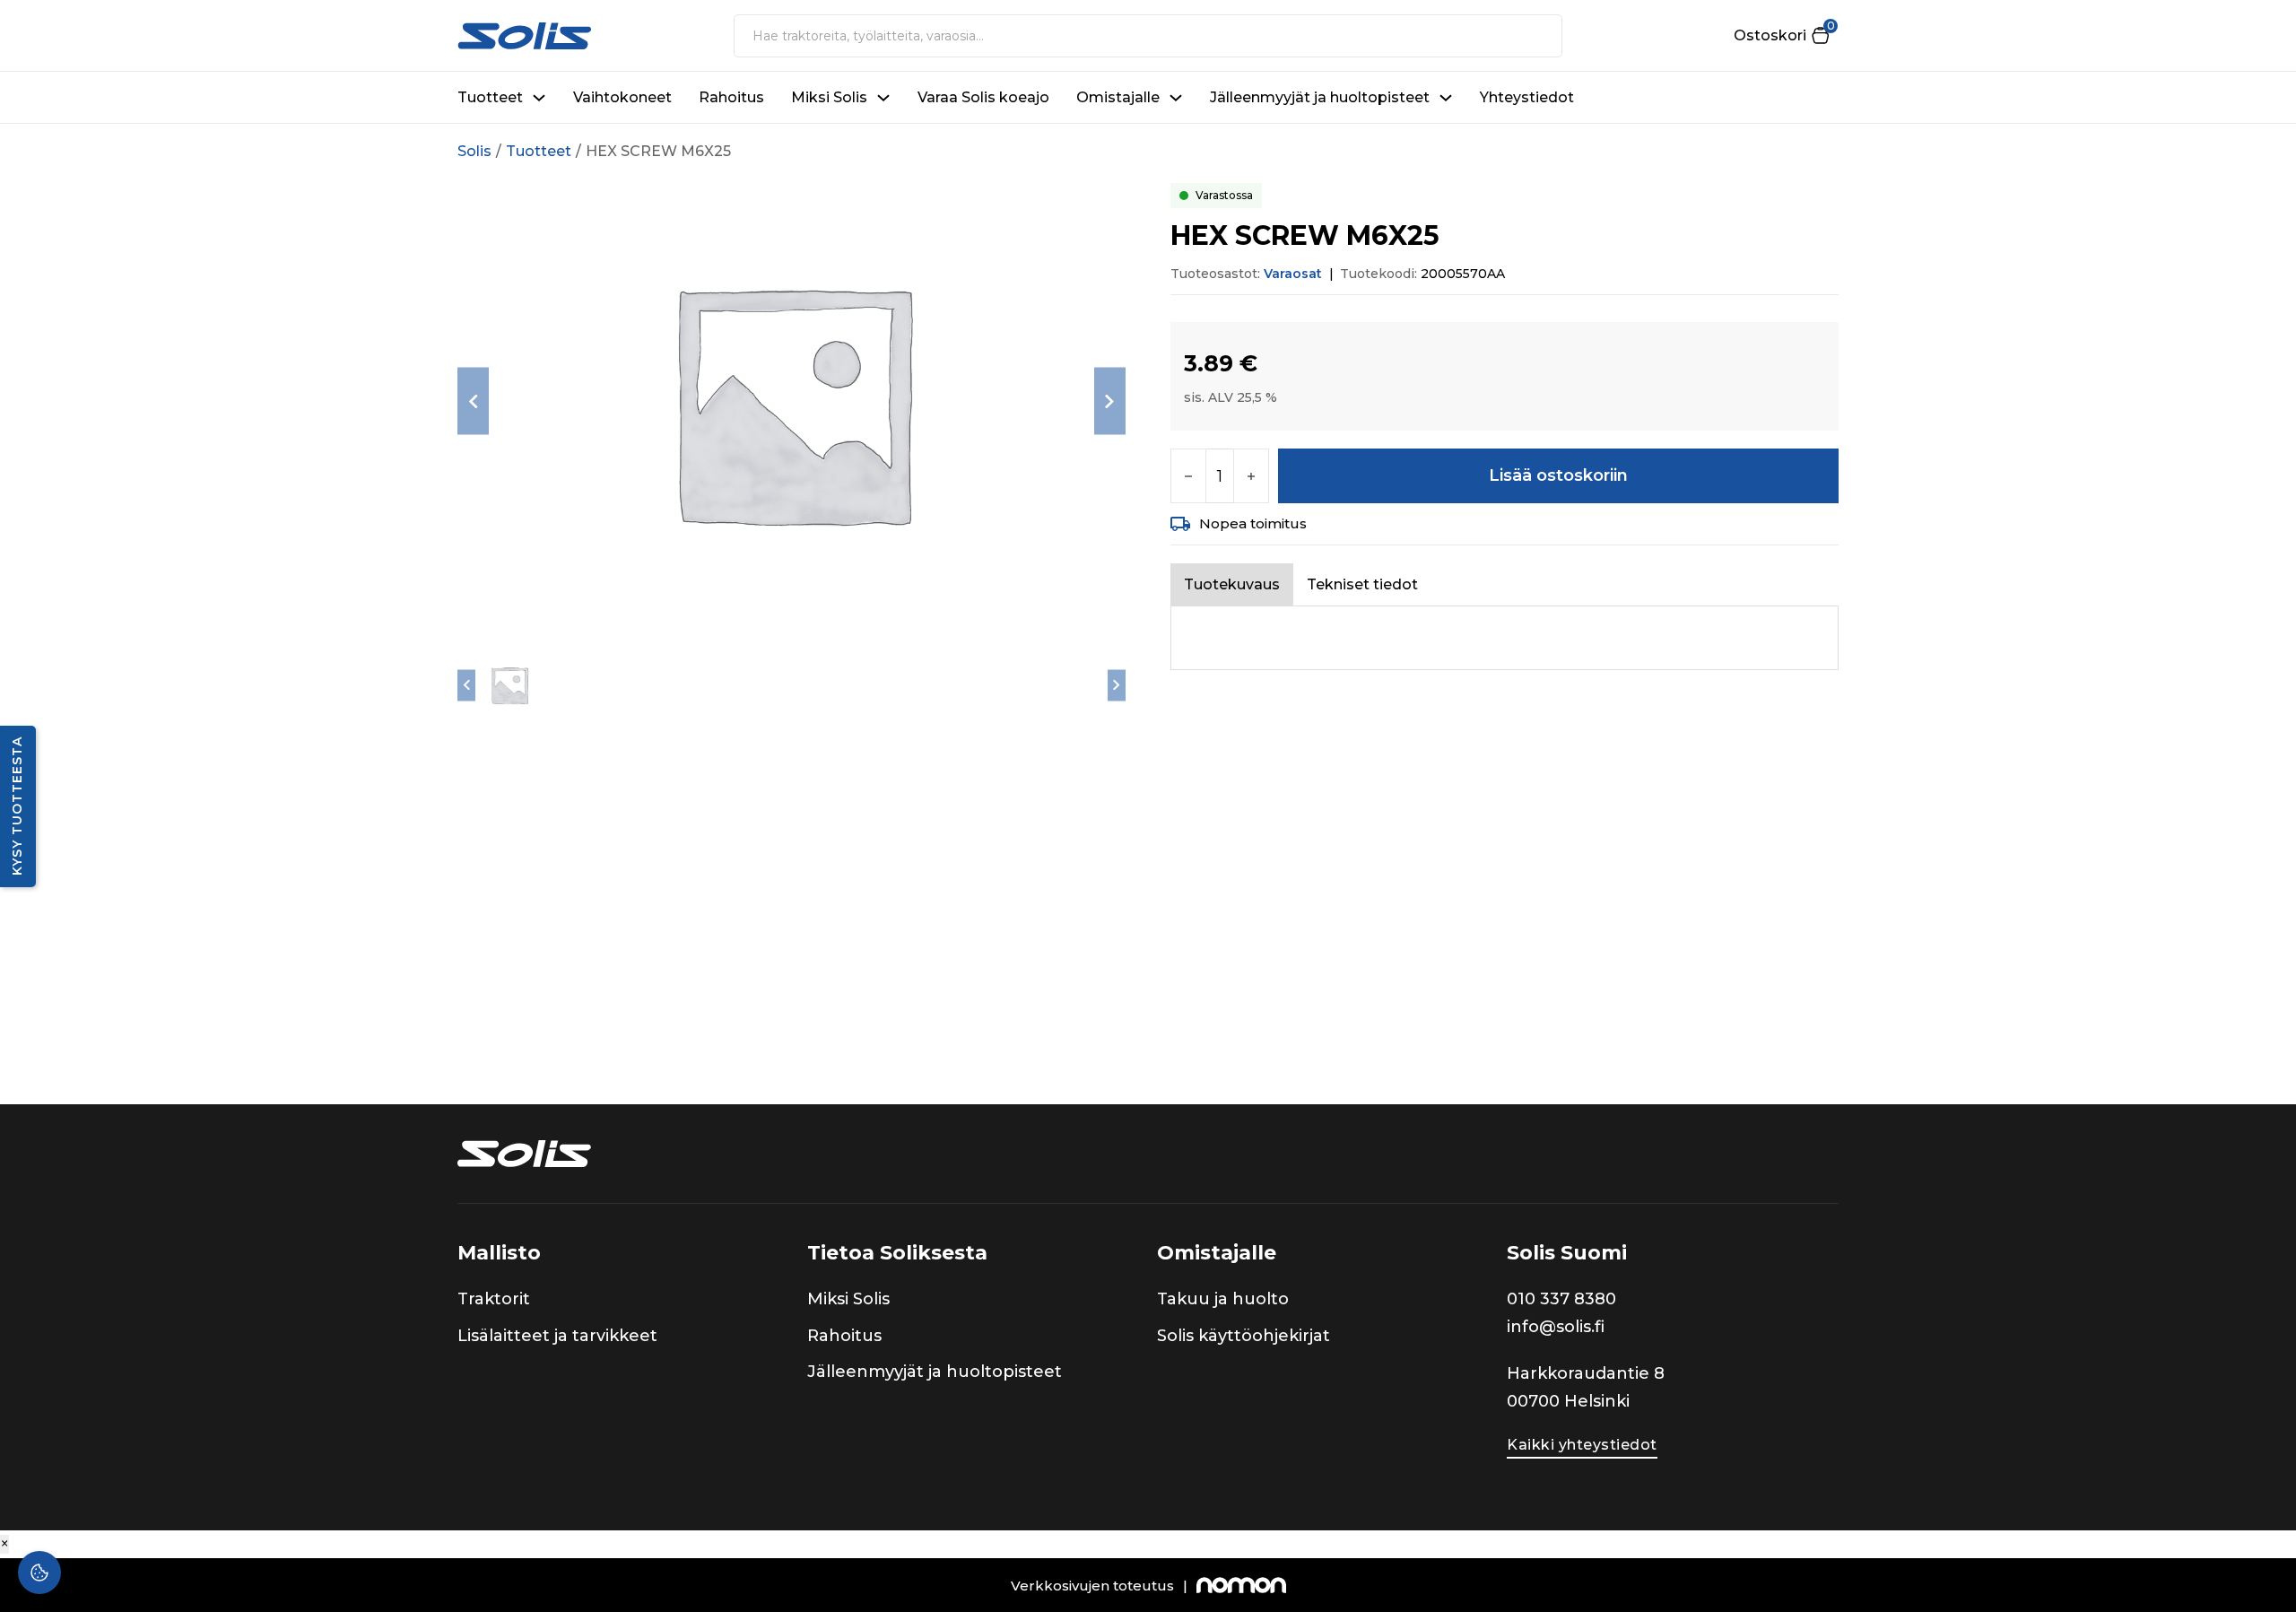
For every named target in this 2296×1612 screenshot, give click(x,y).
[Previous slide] (473, 401)
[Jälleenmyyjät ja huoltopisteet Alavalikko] (1446, 98)
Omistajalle (1118, 97)
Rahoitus (731, 97)
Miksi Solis (829, 97)
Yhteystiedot (1527, 97)
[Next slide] (1110, 401)
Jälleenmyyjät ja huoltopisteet (1320, 97)
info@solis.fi (1556, 1327)
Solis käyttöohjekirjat (1244, 1336)
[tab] (1232, 584)
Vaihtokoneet (622, 97)
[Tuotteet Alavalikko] (539, 98)
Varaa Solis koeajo (983, 97)
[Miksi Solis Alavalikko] (883, 98)
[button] (1781, 35)
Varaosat (1293, 274)
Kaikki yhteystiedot (1582, 1445)
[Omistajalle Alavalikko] (1176, 98)
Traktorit (494, 1299)
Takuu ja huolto (1223, 1299)
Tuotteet (490, 97)
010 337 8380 (1561, 1299)
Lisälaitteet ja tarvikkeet (557, 1336)
